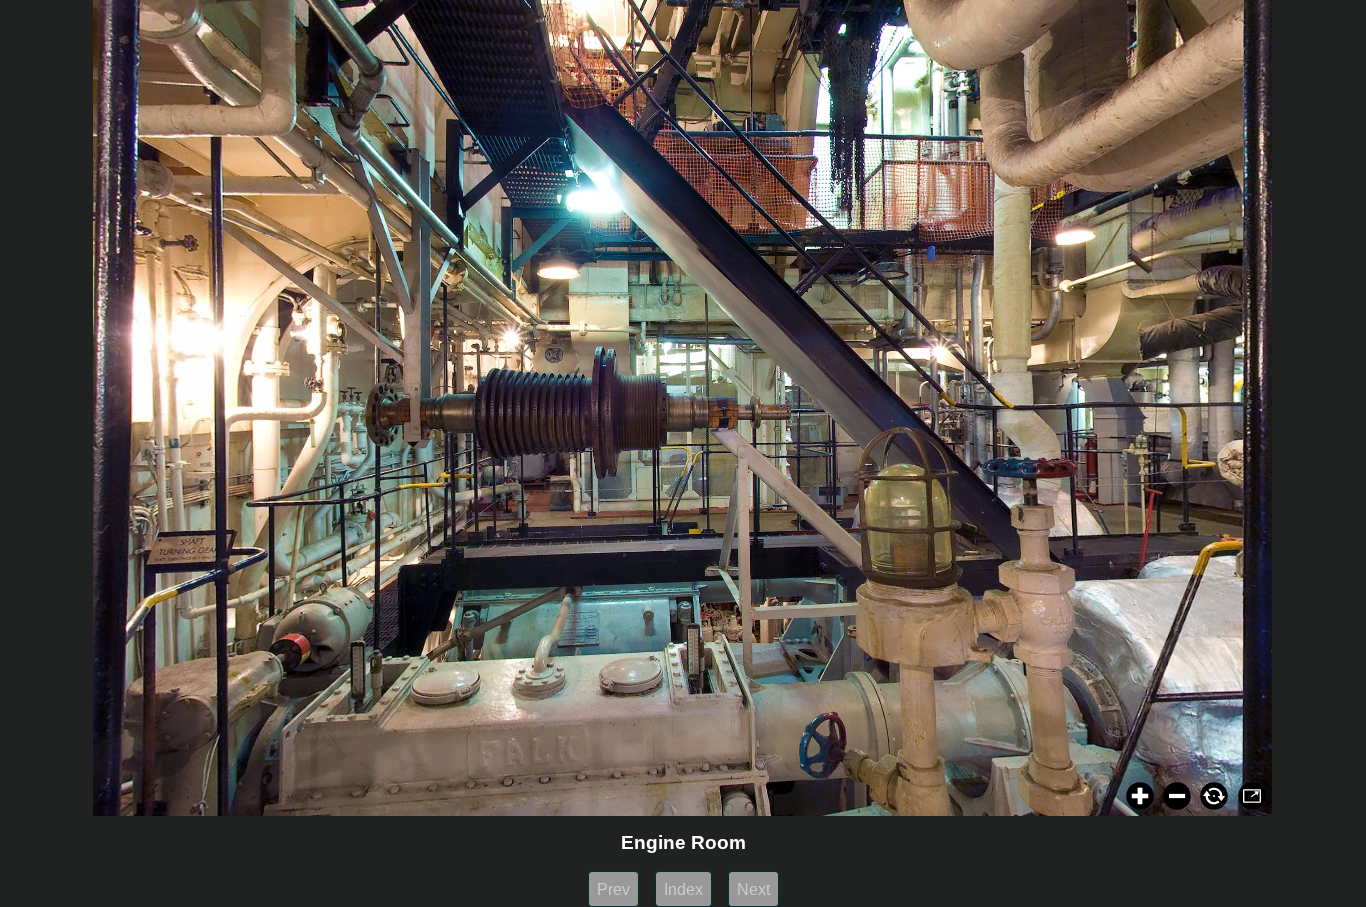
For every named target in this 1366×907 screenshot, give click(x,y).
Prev (613, 889)
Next (753, 889)
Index (683, 889)
